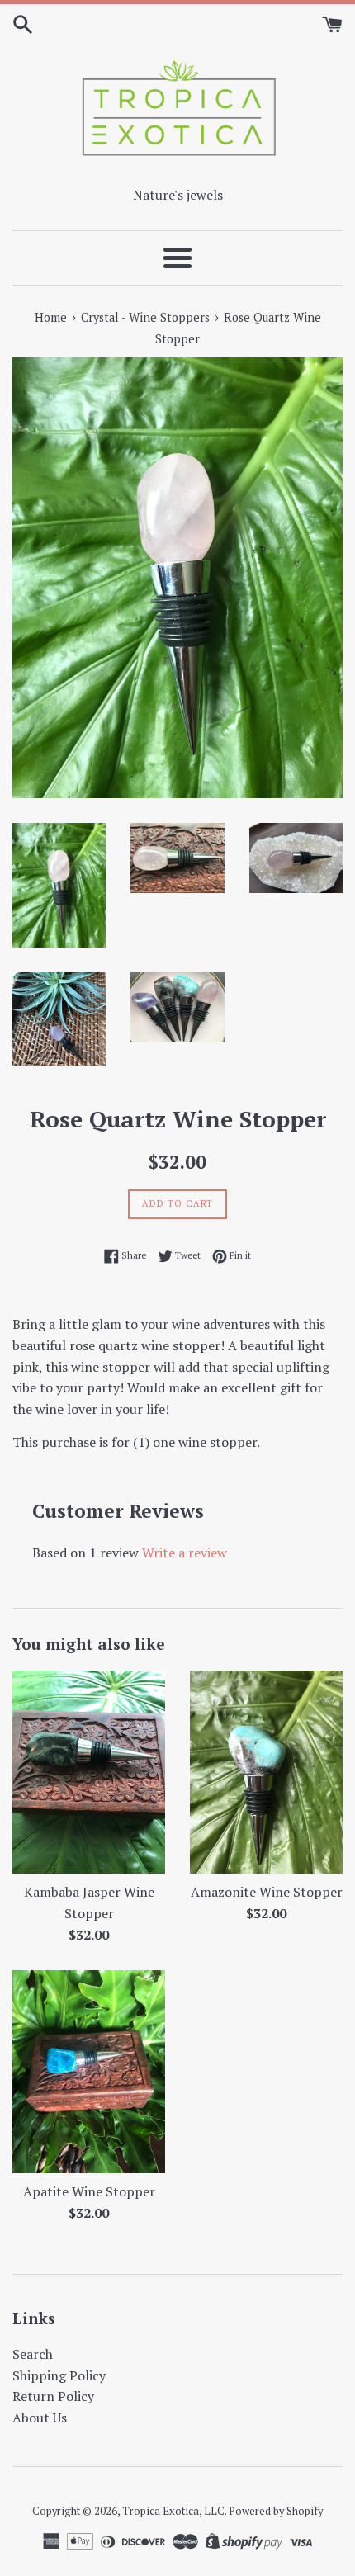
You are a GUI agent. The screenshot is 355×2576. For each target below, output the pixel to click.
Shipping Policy (59, 2375)
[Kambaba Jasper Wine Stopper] (89, 1772)
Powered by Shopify (276, 2511)
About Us (40, 2418)
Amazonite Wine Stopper (267, 1892)
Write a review (185, 1553)
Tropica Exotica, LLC (173, 2511)
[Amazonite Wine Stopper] (266, 1772)
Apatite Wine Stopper (89, 2191)
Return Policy (53, 2396)
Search (33, 2354)
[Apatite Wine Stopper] (89, 2072)
